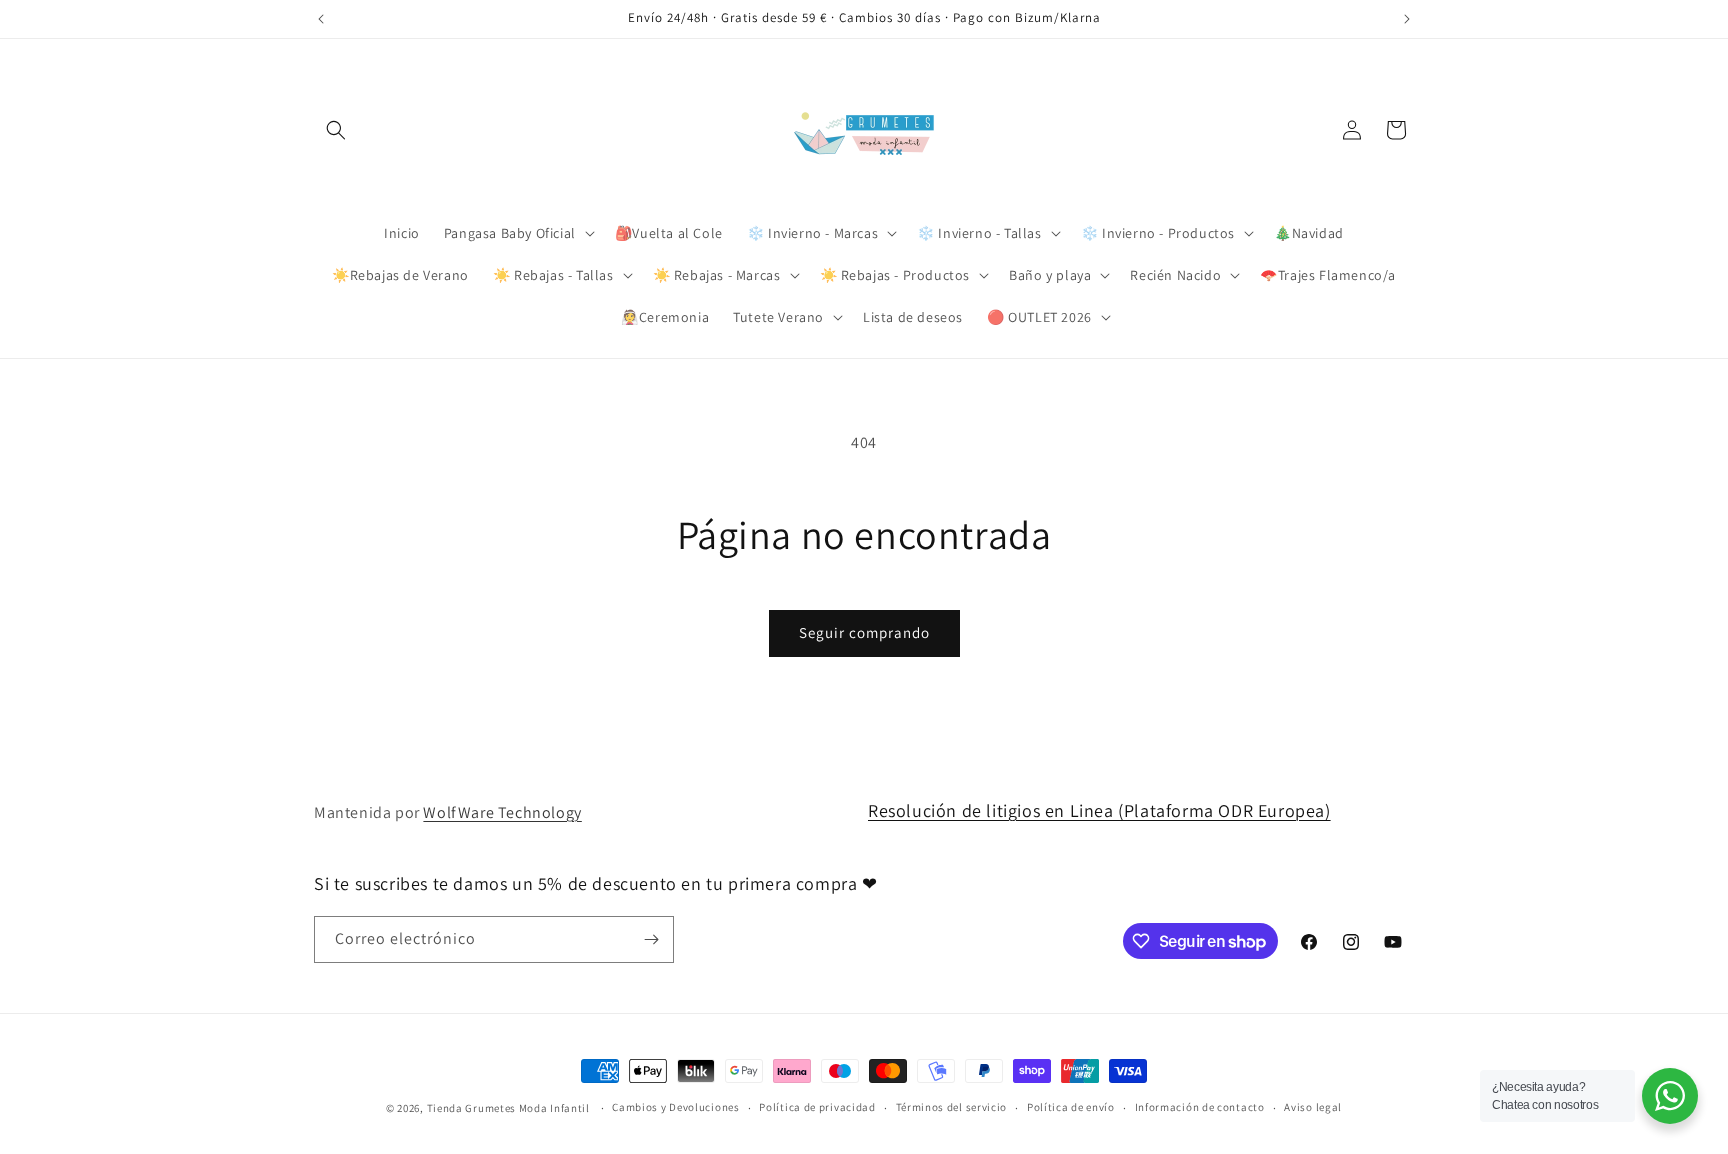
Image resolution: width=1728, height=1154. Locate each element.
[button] (336, 130)
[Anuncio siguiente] (1407, 19)
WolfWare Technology (502, 812)
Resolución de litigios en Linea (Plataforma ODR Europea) (1099, 810)
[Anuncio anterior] (321, 19)
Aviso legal (1313, 1107)
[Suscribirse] (651, 939)
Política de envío (1071, 1107)
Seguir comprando (864, 632)
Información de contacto (1200, 1107)
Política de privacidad (817, 1107)
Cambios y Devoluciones (675, 1107)
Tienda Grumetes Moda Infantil (508, 1108)
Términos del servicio (952, 1107)
